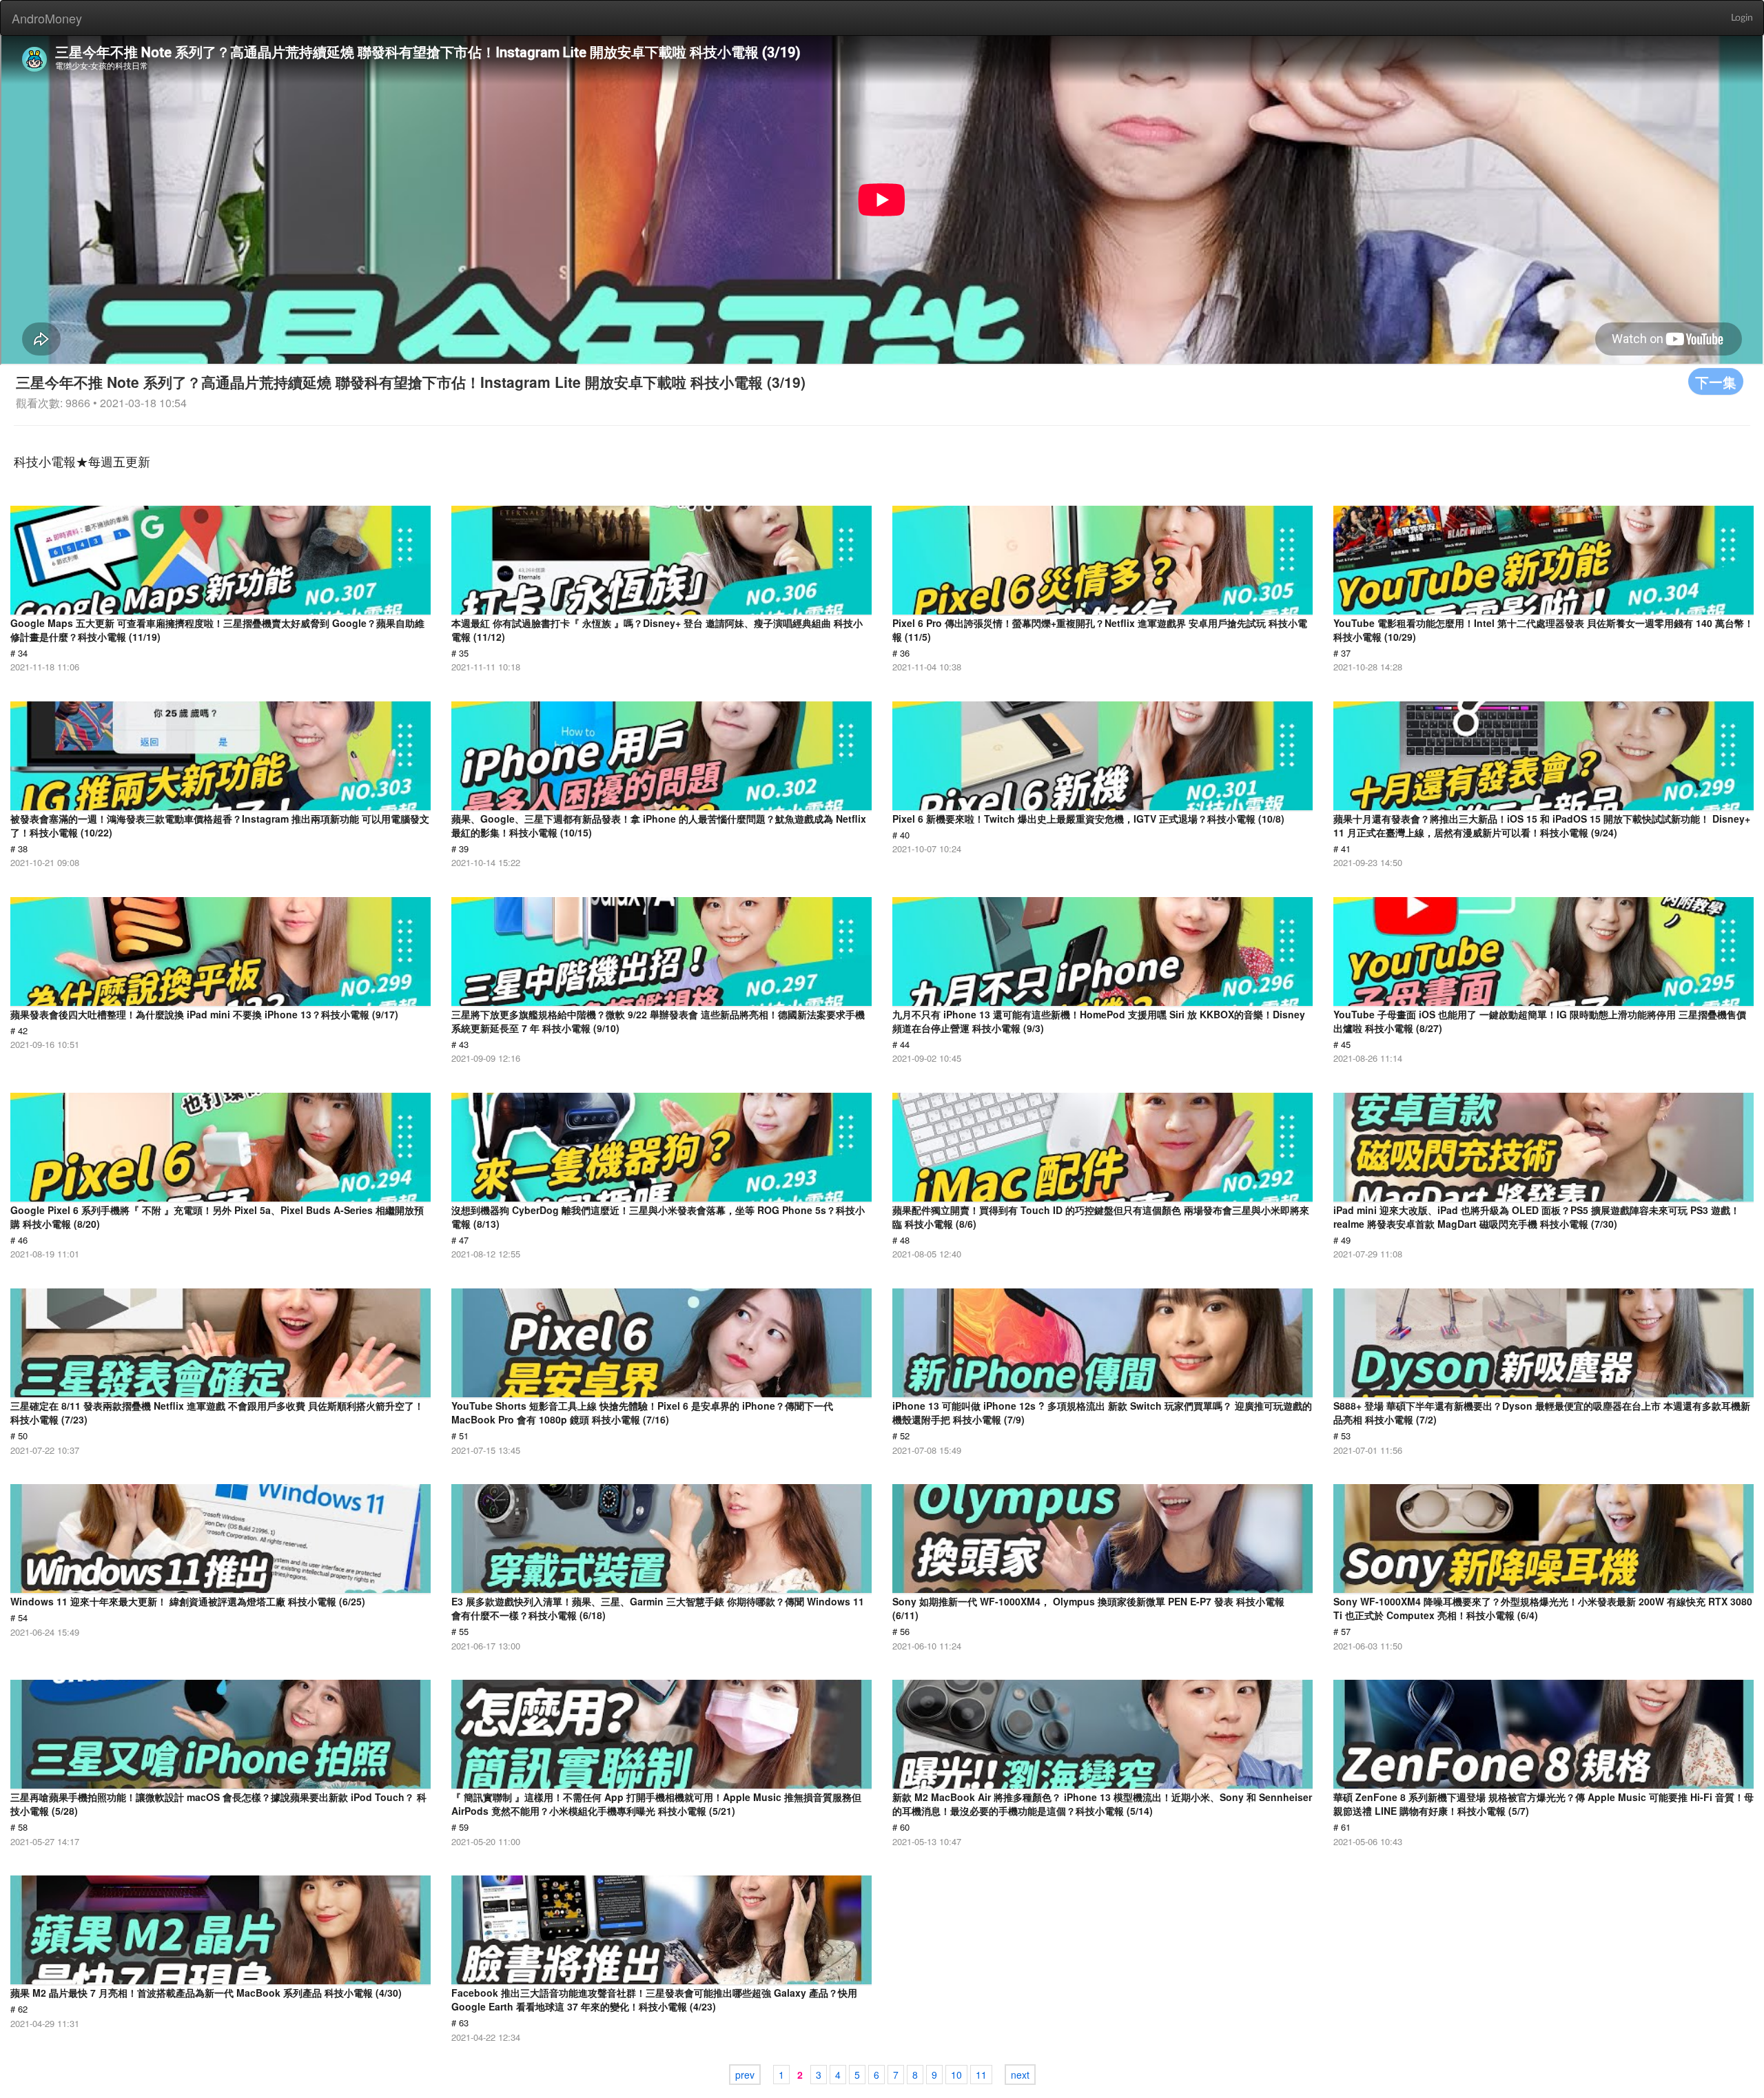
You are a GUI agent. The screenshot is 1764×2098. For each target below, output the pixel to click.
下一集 (1716, 381)
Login (1742, 18)
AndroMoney (47, 18)
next (1020, 2075)
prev (745, 2075)
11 (981, 2075)
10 (956, 2075)
